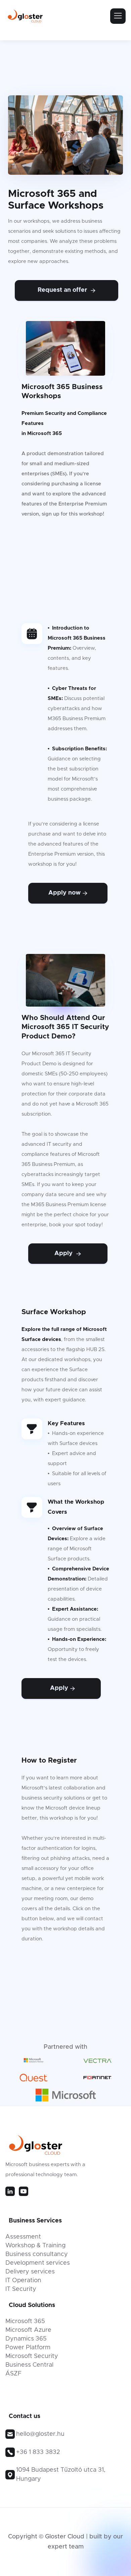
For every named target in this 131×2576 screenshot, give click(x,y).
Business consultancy (37, 2254)
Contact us (68, 543)
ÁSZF (13, 2374)
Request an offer (67, 290)
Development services (38, 2263)
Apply (68, 1253)
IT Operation (23, 2280)
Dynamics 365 (26, 2339)
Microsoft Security (32, 2356)
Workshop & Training (35, 2246)
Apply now (68, 893)
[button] (118, 16)
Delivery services (30, 2272)
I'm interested (68, 1968)
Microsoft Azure (28, 2330)
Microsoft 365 (25, 2321)
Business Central (29, 2365)
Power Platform (28, 2348)
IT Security (21, 2289)
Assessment (23, 2237)
